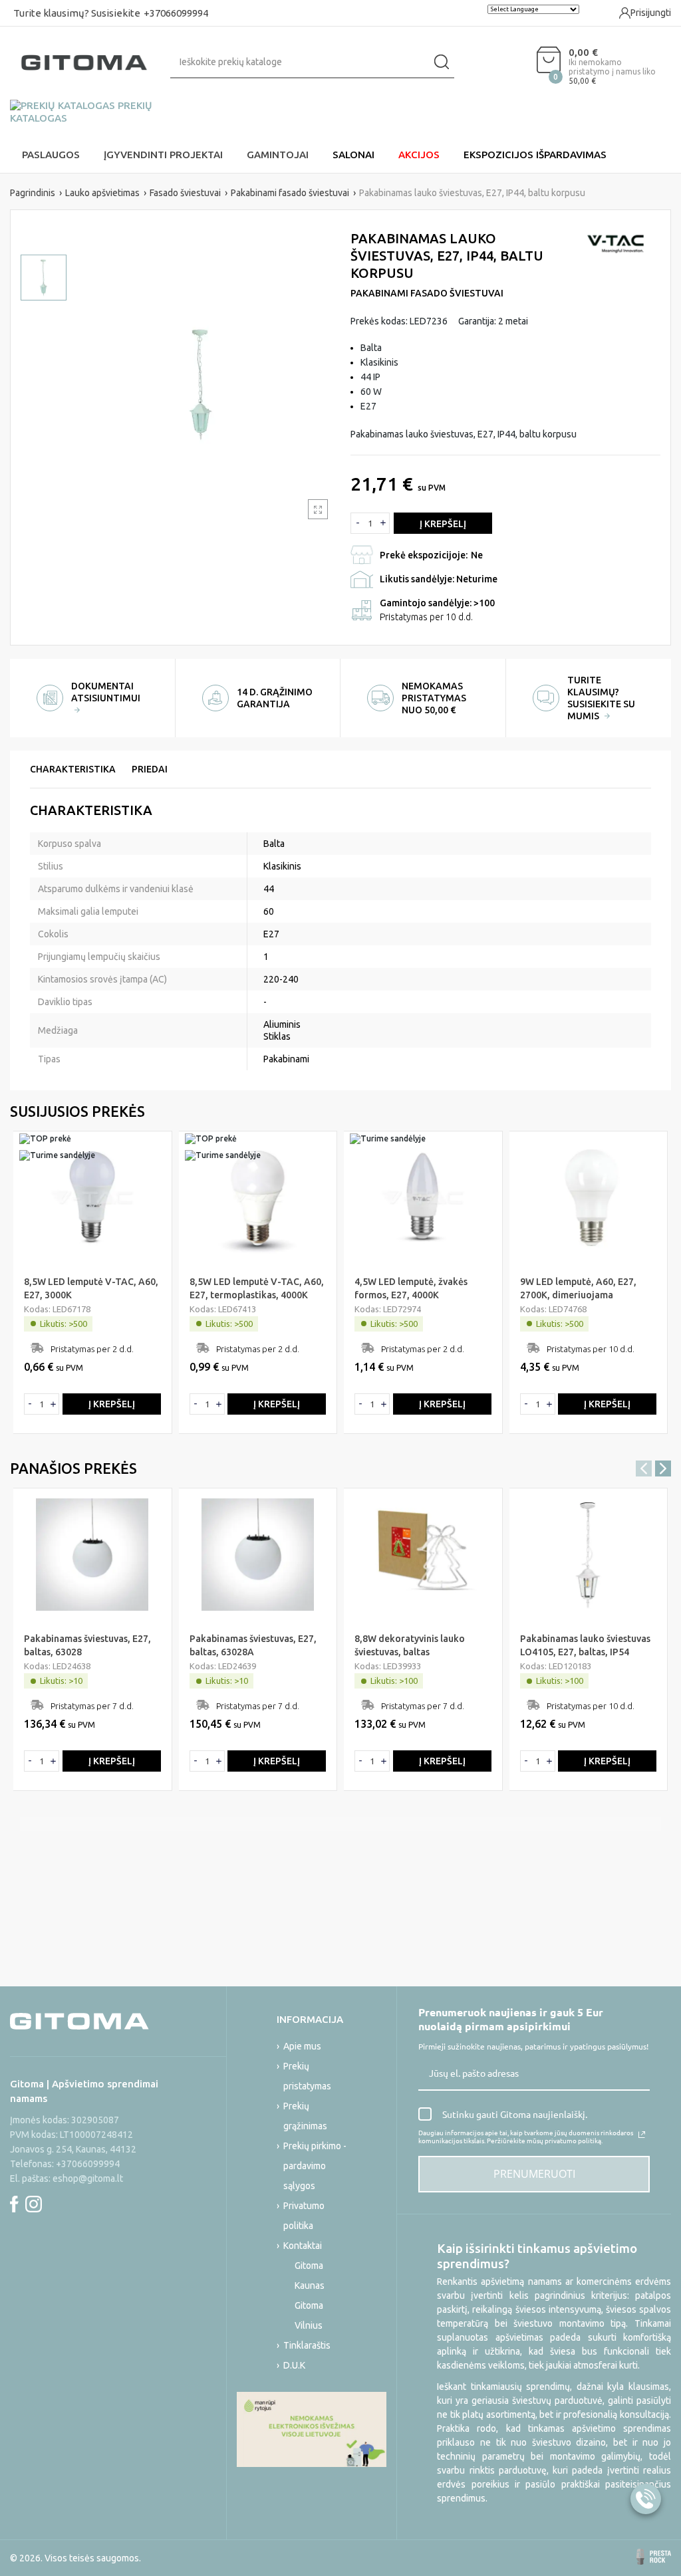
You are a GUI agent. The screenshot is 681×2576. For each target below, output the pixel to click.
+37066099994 (176, 13)
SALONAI (353, 155)
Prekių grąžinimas (305, 2116)
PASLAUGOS (51, 155)
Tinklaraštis (307, 2345)
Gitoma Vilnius (309, 2315)
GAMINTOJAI (278, 155)
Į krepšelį (443, 524)
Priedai (150, 769)
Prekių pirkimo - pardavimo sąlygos (315, 2166)
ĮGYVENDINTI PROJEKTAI (163, 155)
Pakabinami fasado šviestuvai (427, 293)
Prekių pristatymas (307, 2076)
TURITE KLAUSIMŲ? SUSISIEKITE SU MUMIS (601, 698)
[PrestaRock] (654, 2557)
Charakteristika (73, 769)
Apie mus (302, 2046)
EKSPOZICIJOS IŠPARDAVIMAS (535, 155)
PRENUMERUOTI (534, 2174)
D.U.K (294, 2365)
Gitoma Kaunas (310, 2276)
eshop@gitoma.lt (88, 2178)
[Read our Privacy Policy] (642, 2135)
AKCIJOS (419, 155)
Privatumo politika (304, 2216)
